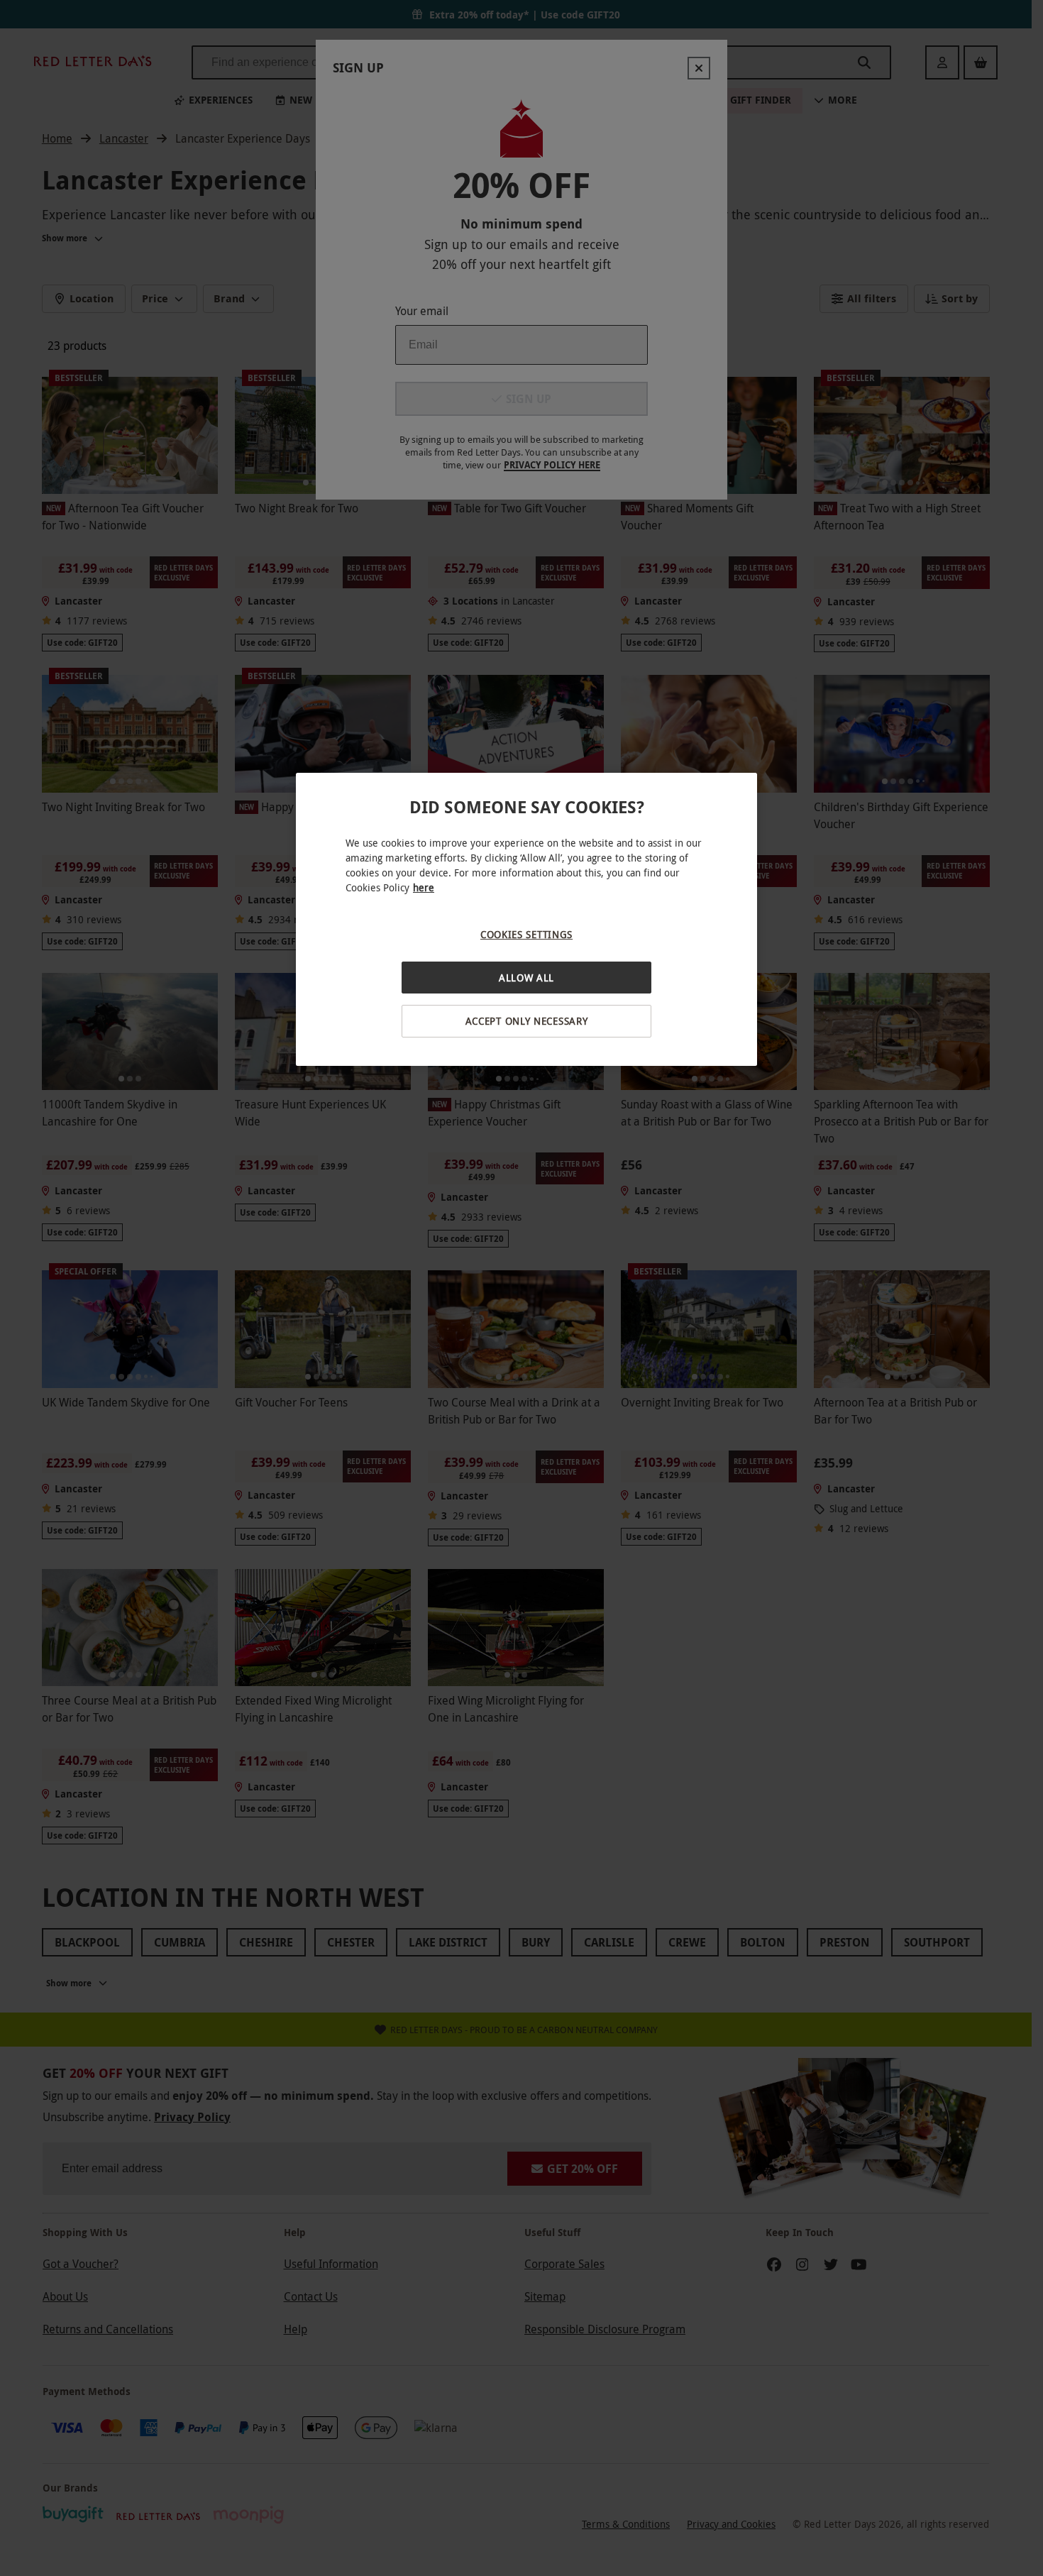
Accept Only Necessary (527, 1021)
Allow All (526, 978)
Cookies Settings (526, 934)
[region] (526, 919)
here (424, 887)
